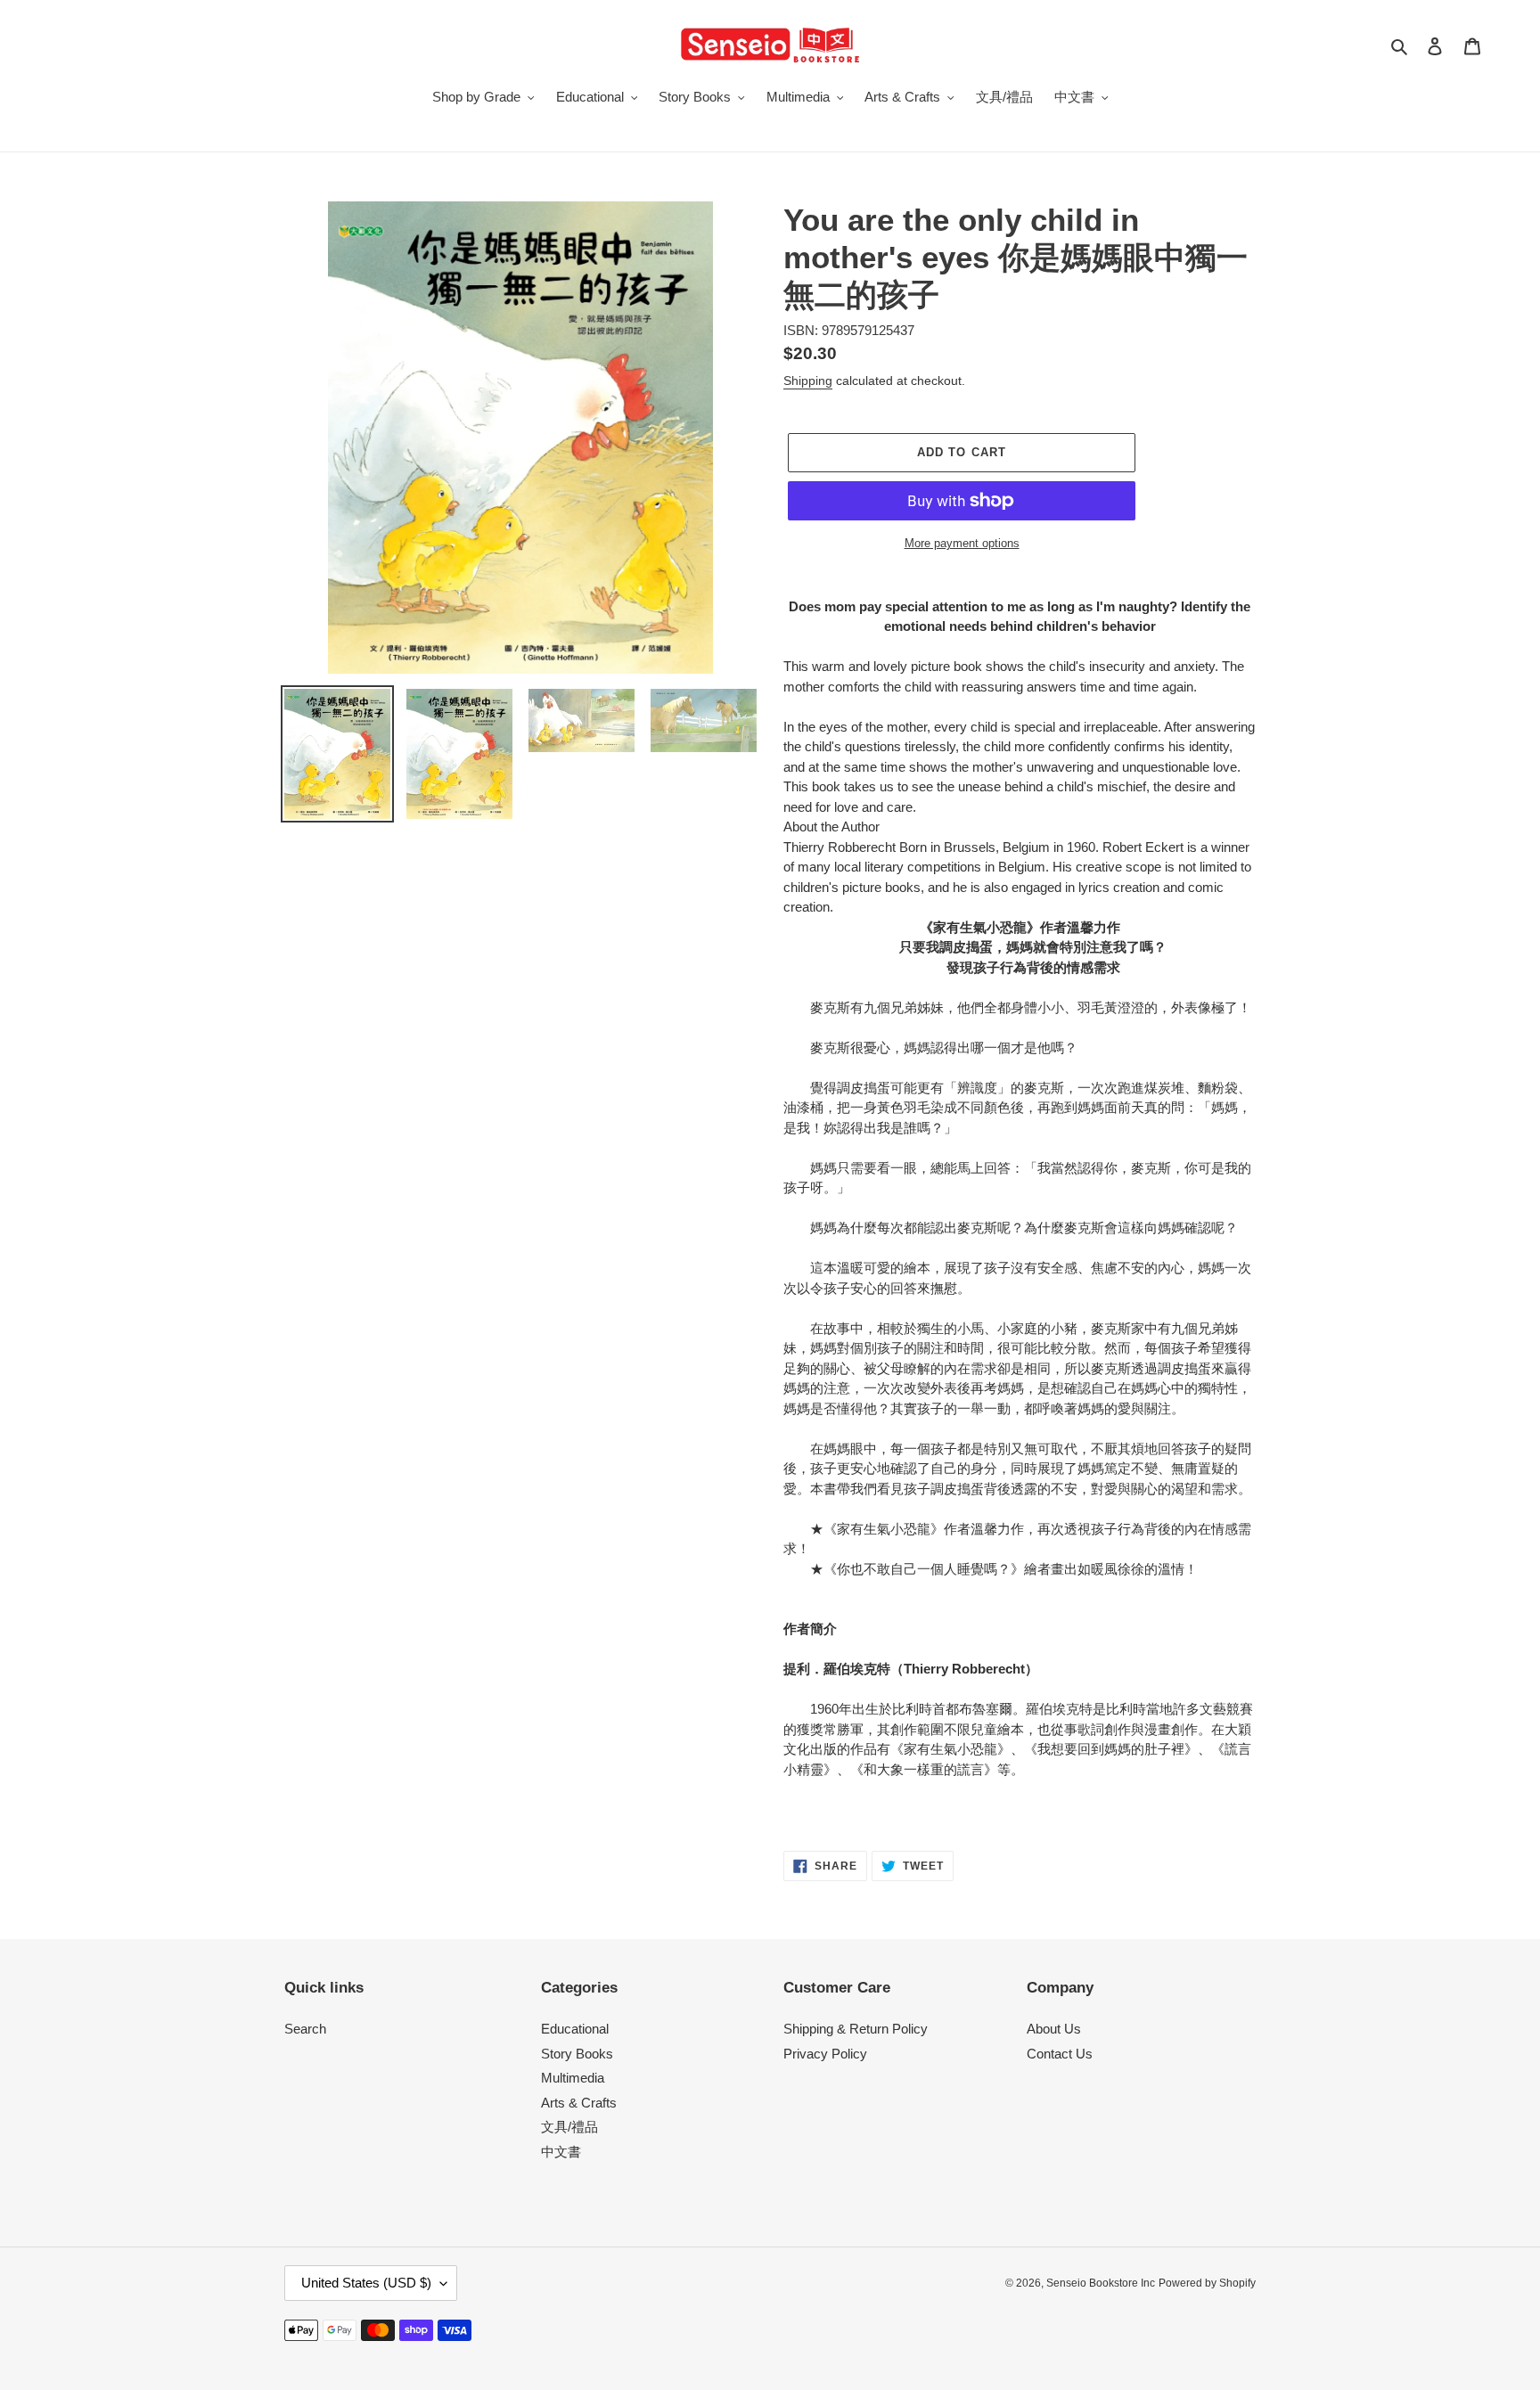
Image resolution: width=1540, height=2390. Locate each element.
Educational (575, 2029)
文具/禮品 (569, 2127)
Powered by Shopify (1207, 2283)
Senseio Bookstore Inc (1101, 2283)
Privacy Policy (825, 2054)
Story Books (577, 2054)
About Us (1054, 2029)
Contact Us (1060, 2054)
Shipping (808, 381)
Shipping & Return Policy (856, 2029)
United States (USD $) (366, 2283)
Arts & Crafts (579, 2103)
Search (305, 2029)
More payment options (962, 543)
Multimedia (573, 2078)
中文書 (561, 2152)
